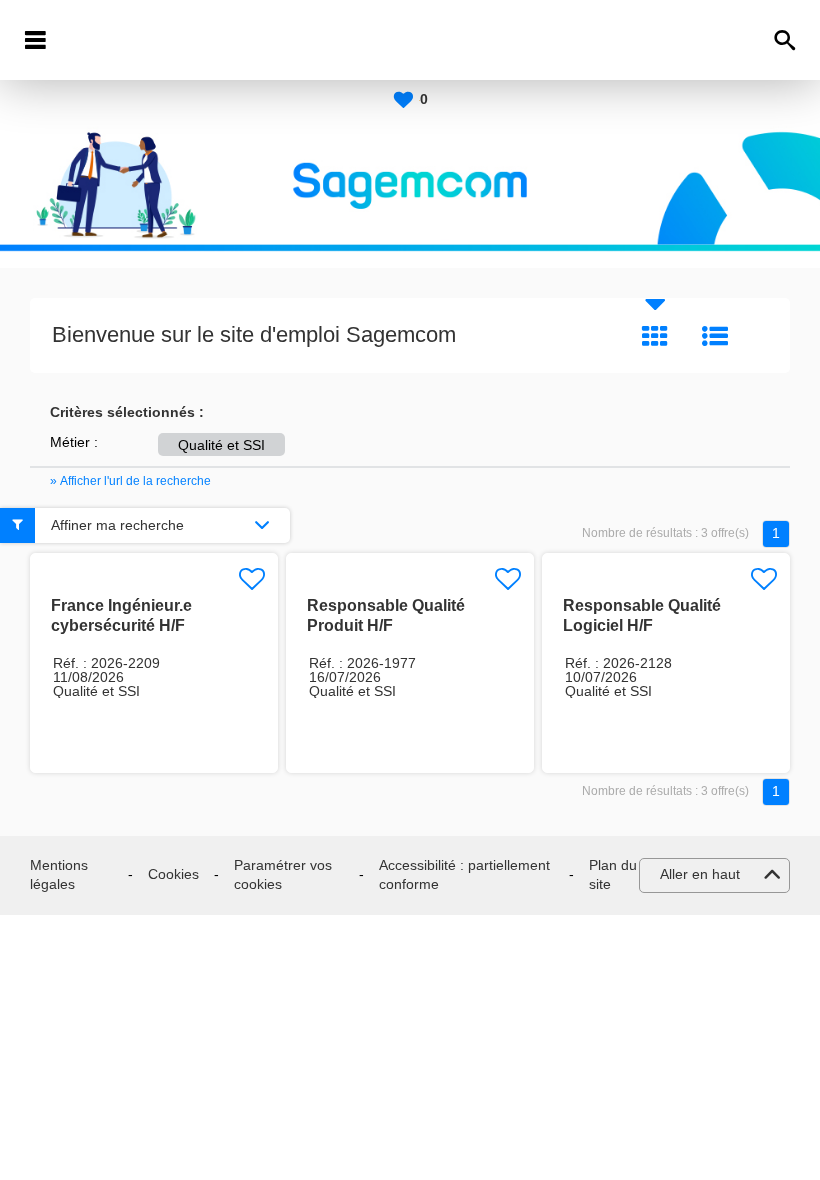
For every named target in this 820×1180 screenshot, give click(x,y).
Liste (715, 336)
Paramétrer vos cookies (283, 875)
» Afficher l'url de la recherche (130, 481)
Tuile (655, 336)
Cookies (173, 874)
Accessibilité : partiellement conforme (464, 875)
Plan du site (613, 875)
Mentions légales (59, 875)
